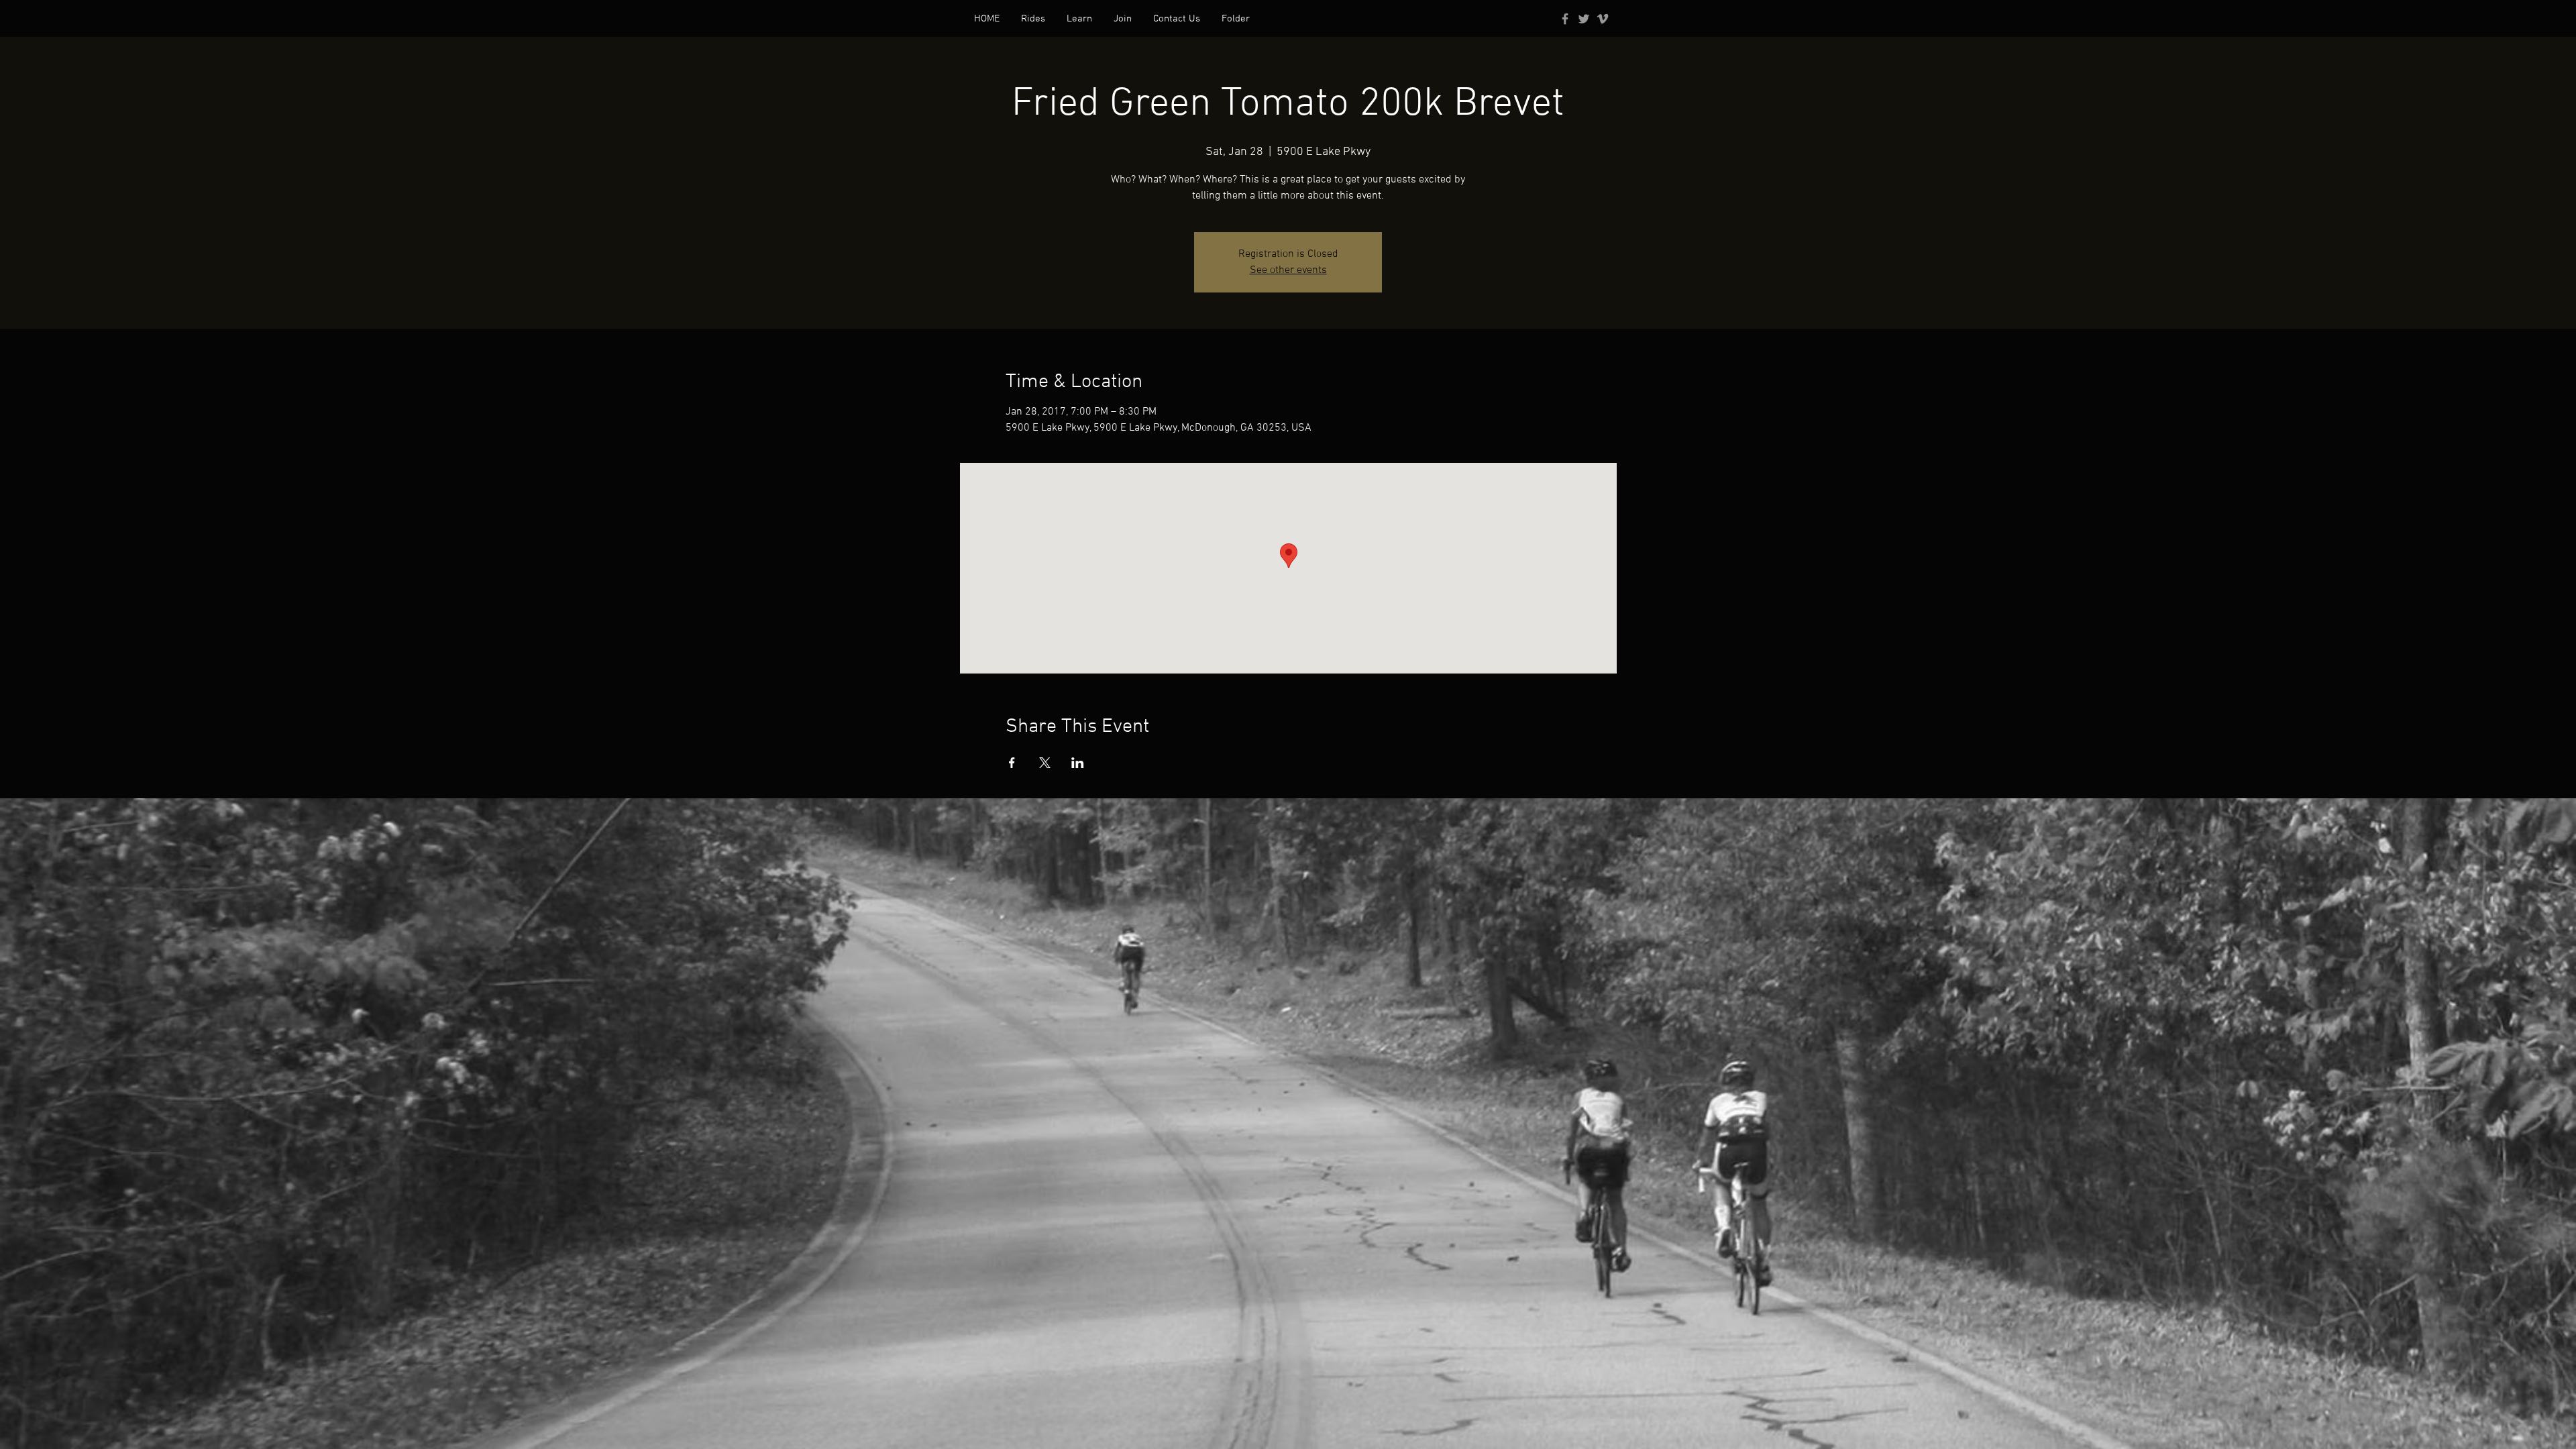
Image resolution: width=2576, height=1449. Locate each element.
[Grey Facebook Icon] (1565, 19)
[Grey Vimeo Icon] (1603, 19)
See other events (1288, 270)
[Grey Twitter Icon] (1584, 19)
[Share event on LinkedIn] (1078, 763)
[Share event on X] (1045, 763)
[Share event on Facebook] (1012, 763)
